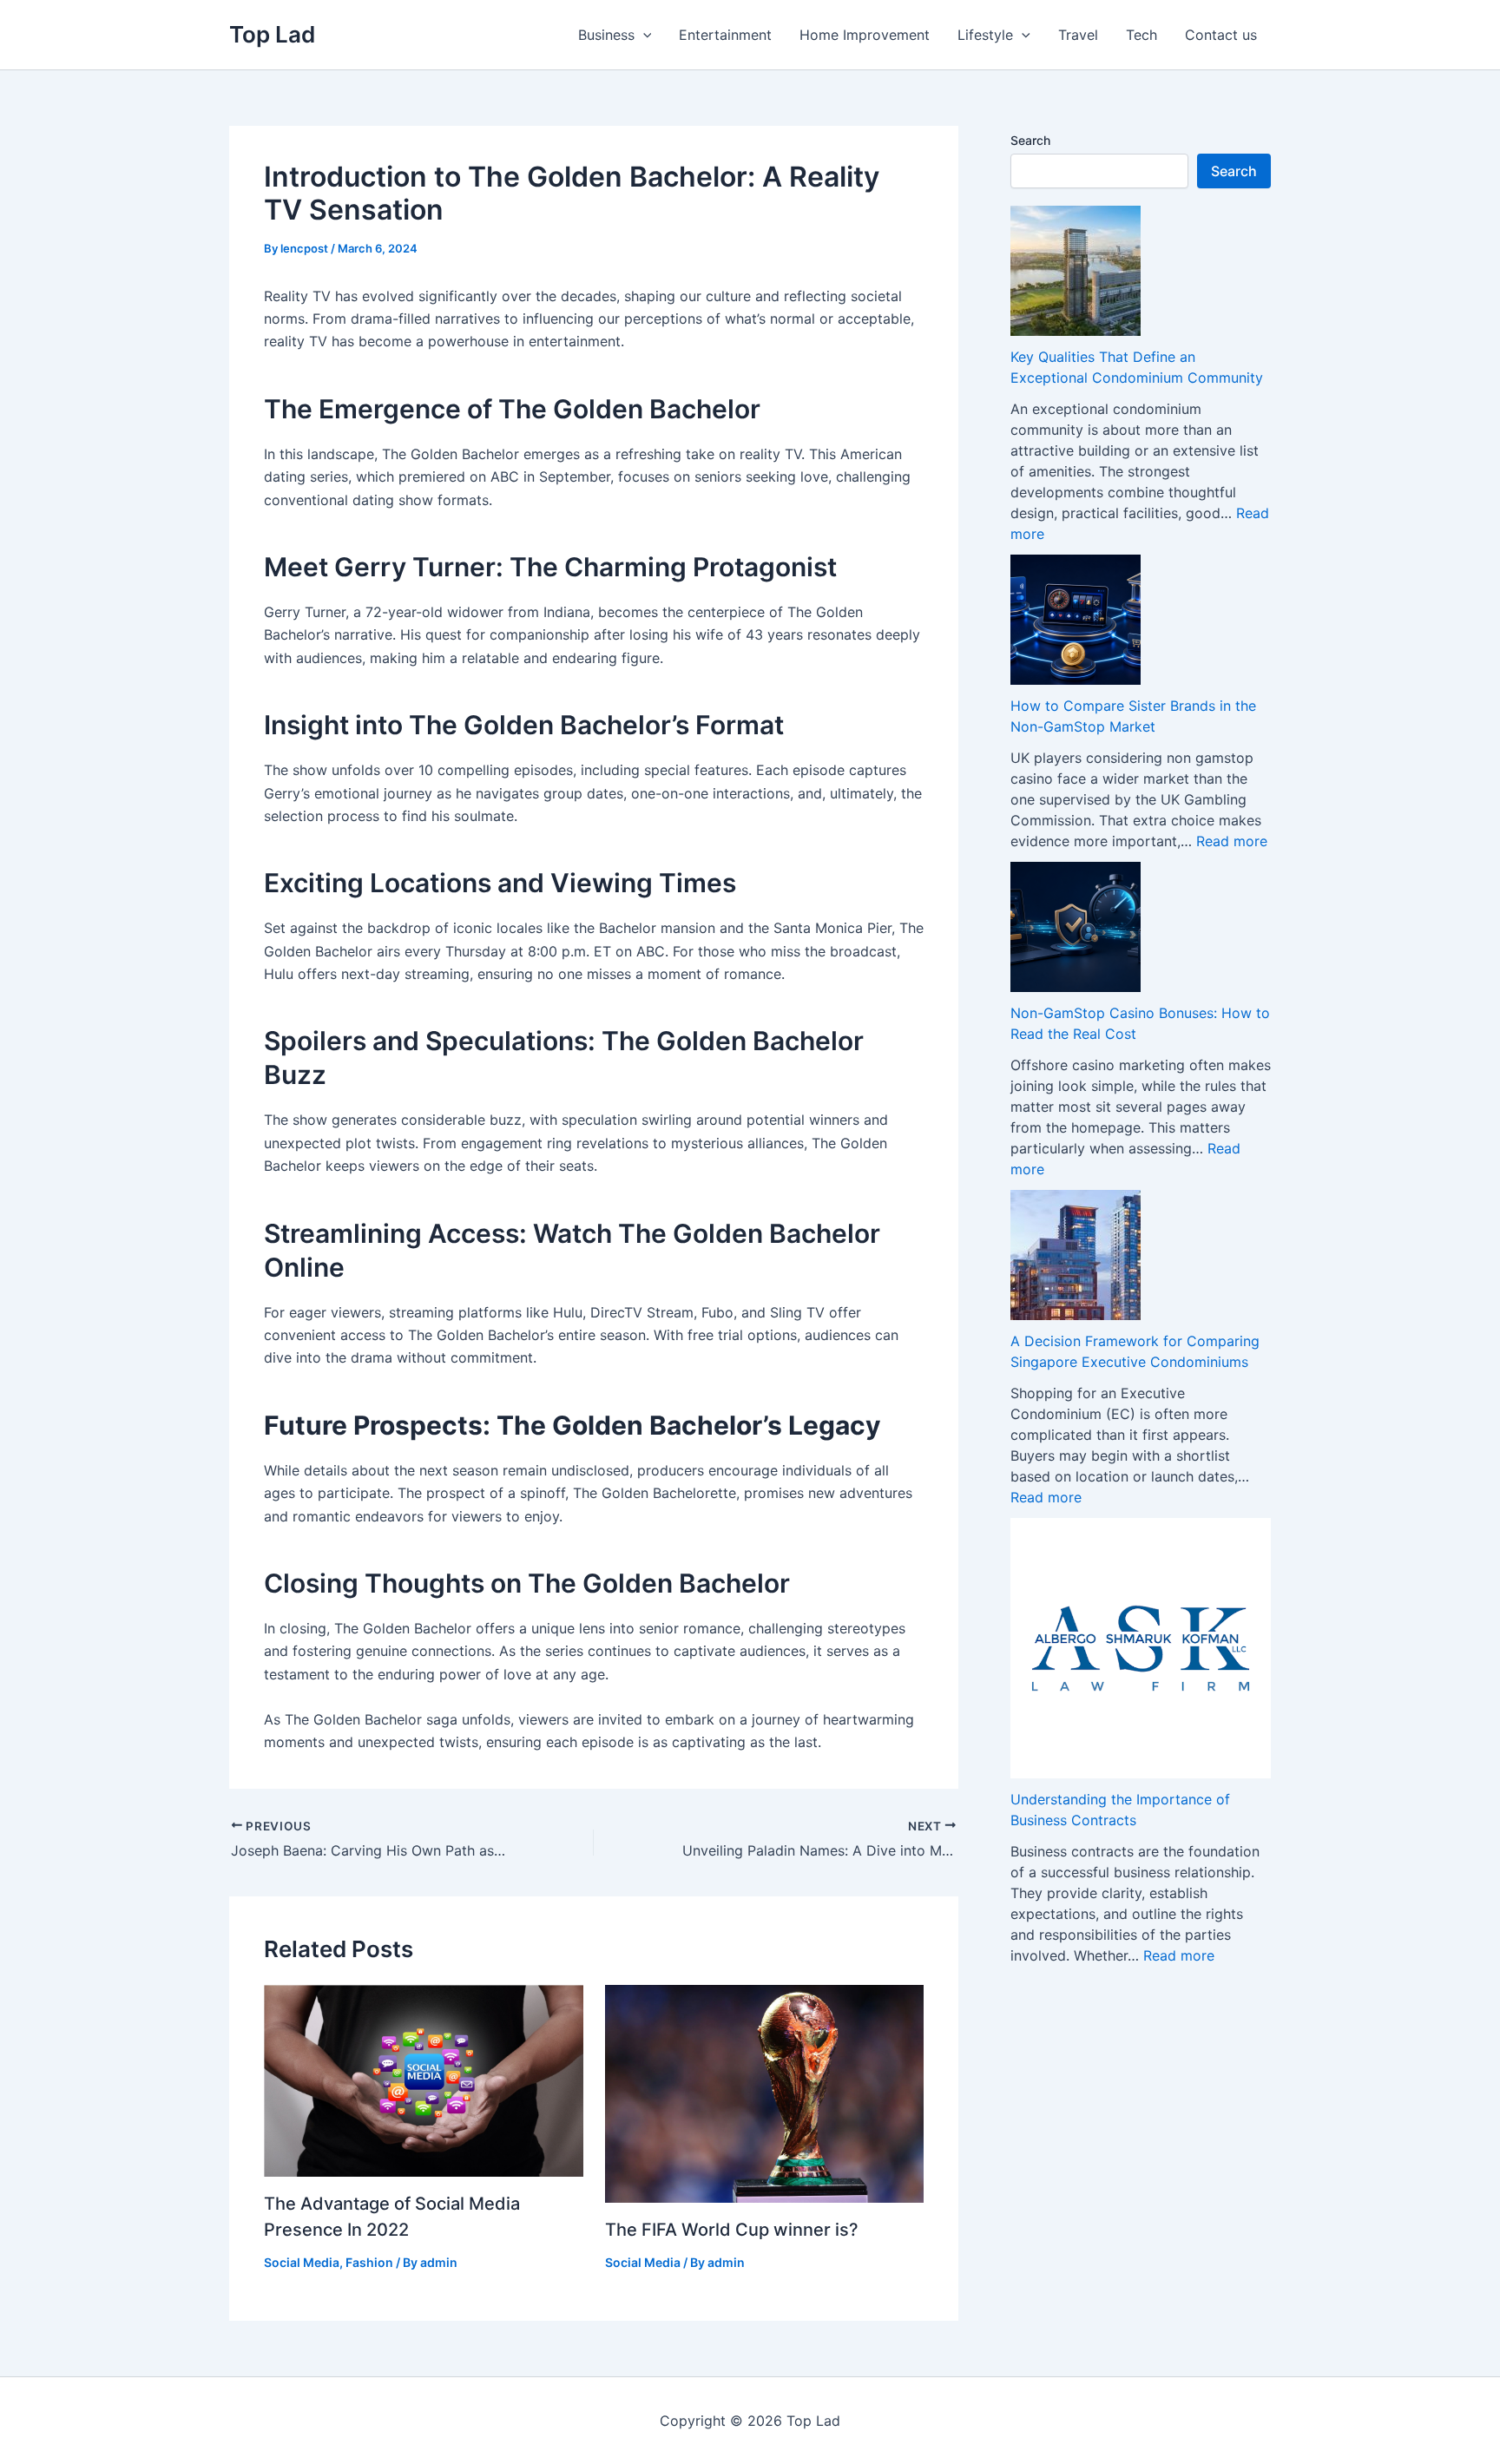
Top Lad (272, 34)
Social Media (302, 2262)
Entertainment (725, 35)
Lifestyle (985, 35)
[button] (643, 35)
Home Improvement (865, 35)
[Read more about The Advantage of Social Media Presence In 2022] (424, 2080)
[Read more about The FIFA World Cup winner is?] (765, 2092)
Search (1030, 140)
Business (606, 35)
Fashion (369, 2262)
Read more (1232, 841)
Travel (1078, 35)
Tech (1141, 35)
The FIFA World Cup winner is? (732, 2230)
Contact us (1221, 35)
